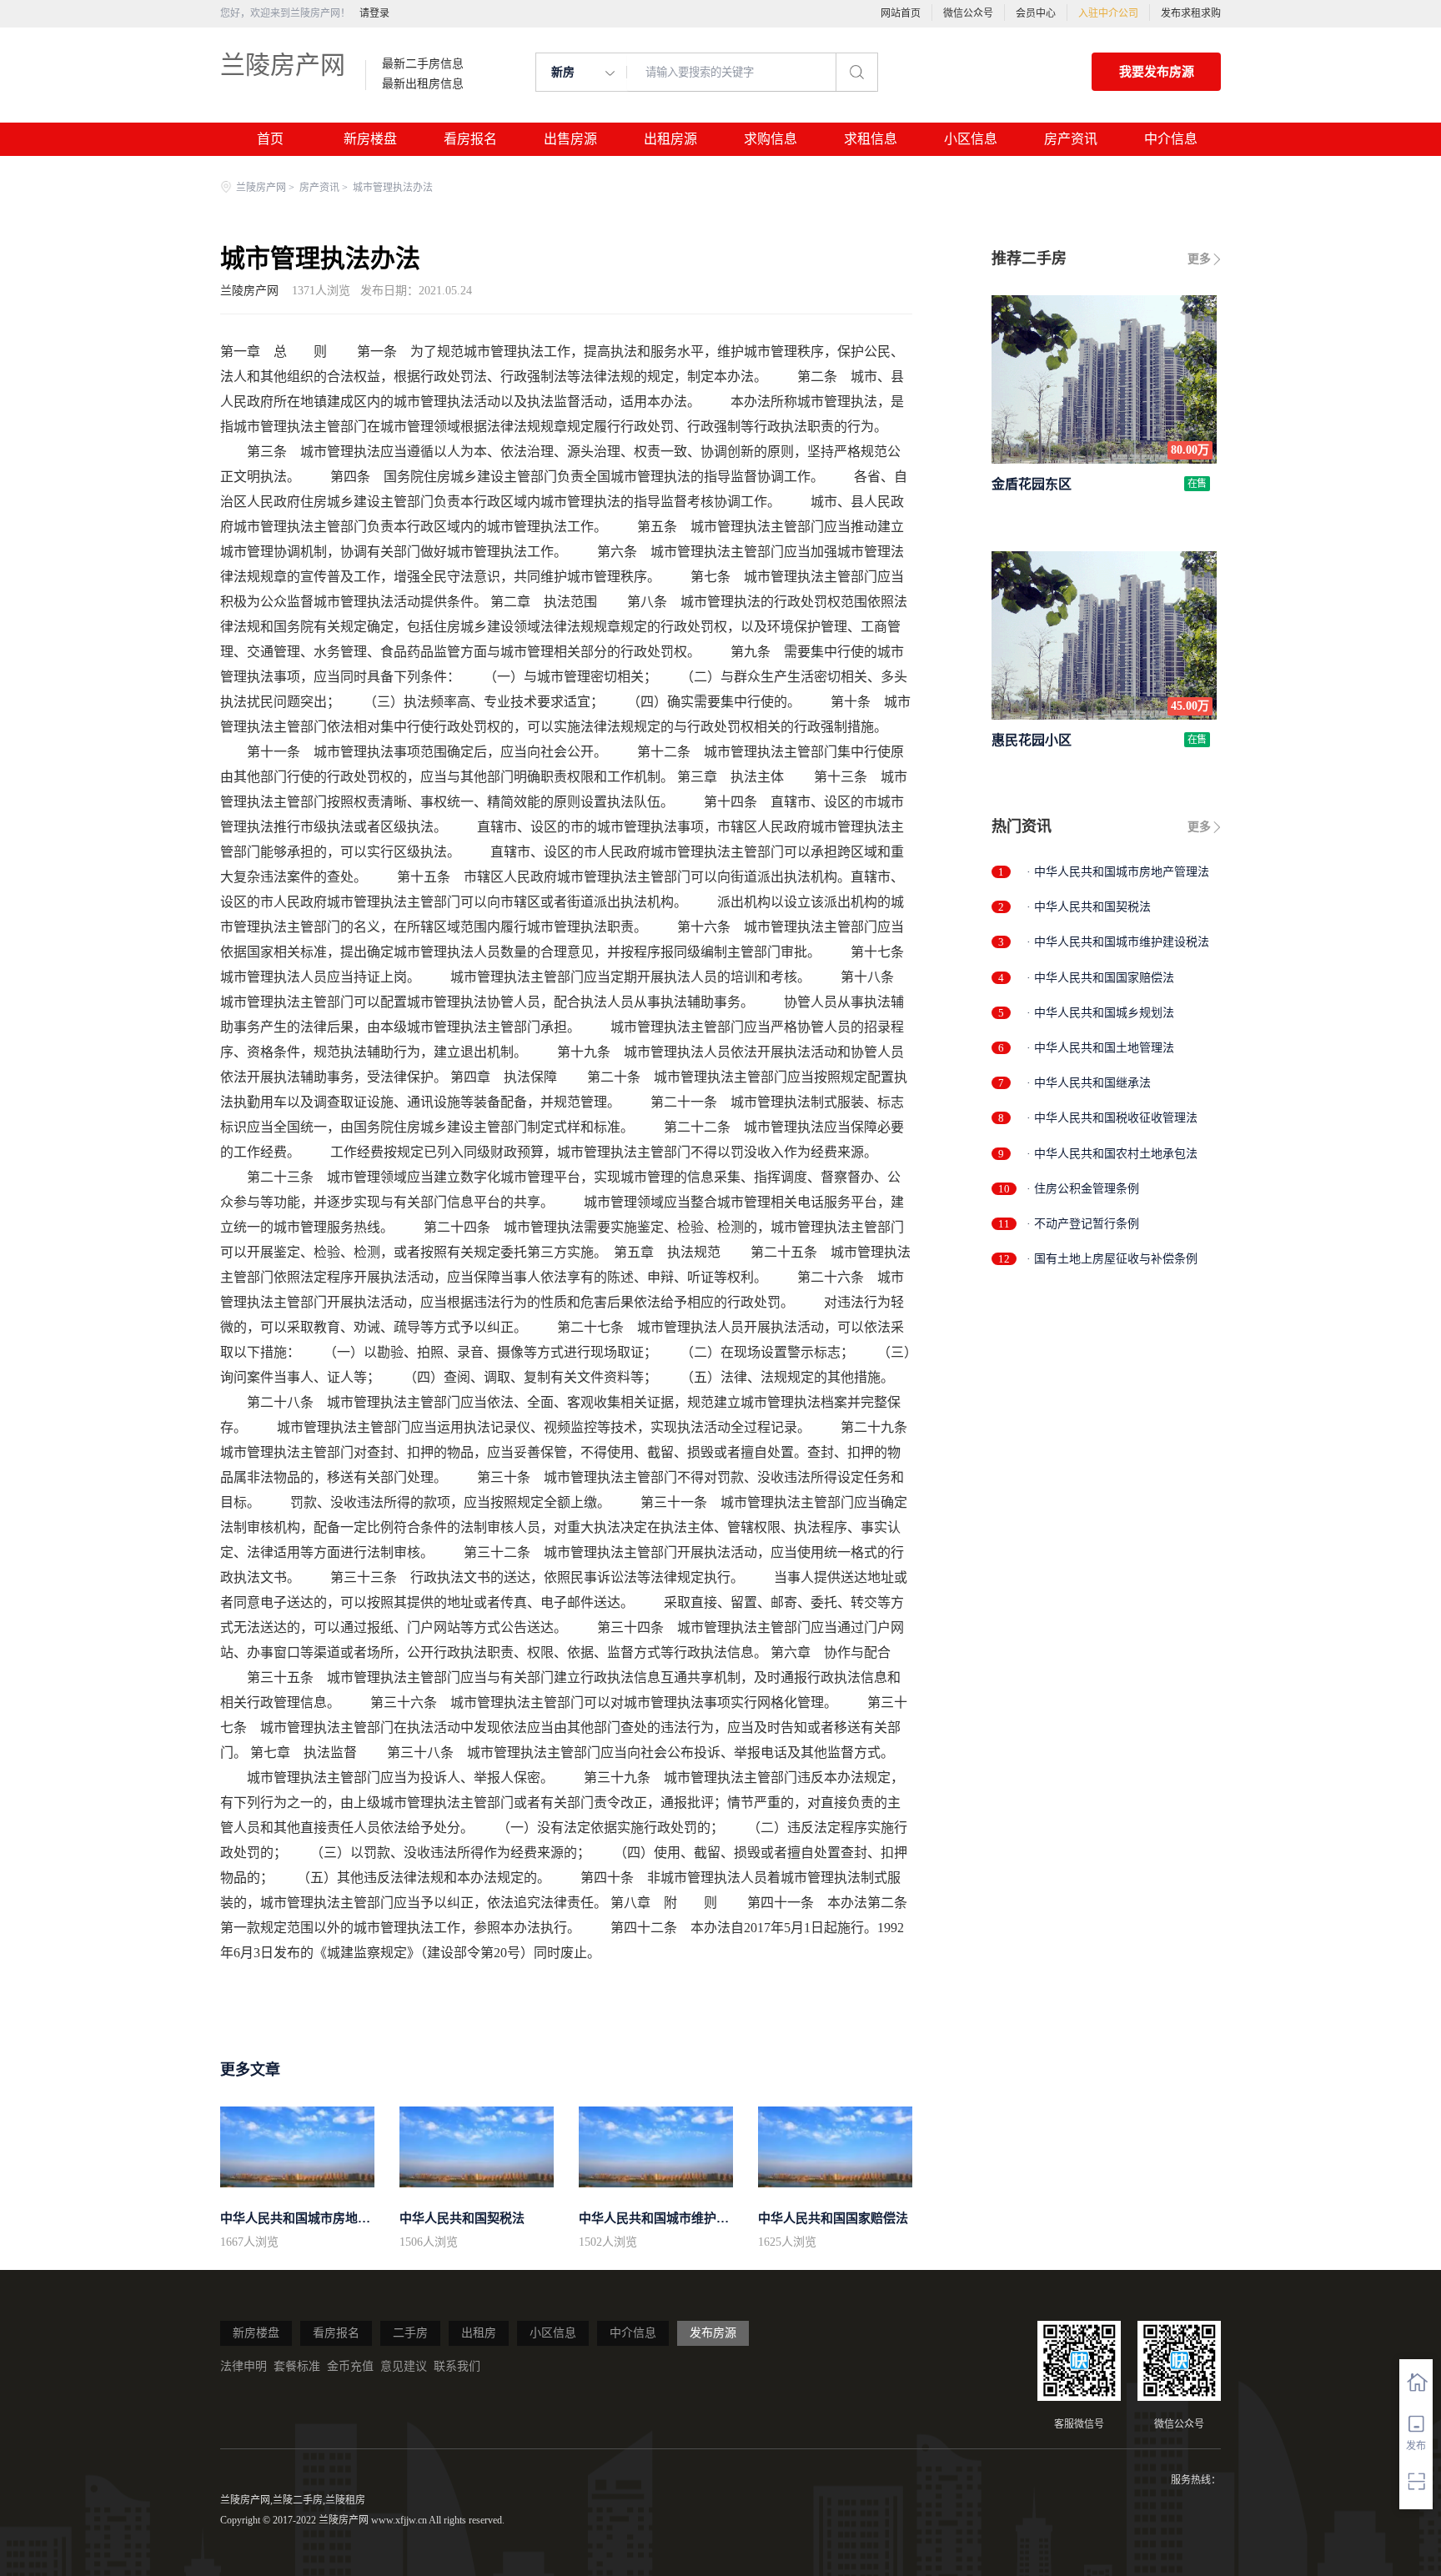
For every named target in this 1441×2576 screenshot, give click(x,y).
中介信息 (1171, 139)
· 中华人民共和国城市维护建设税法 (1118, 942)
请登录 (374, 13)
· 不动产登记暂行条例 (1083, 1224)
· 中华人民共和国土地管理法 (1100, 1048)
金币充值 (350, 2366)
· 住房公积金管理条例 (1083, 1189)
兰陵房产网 (283, 65)
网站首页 (901, 13)
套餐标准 (297, 2366)
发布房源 (713, 2333)
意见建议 (404, 2366)
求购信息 (771, 139)
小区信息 (971, 139)
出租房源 (670, 139)
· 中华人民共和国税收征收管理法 (1112, 1118)
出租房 (479, 2333)
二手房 (410, 2333)
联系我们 (457, 2366)
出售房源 (570, 139)
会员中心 (1036, 13)
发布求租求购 (1191, 13)
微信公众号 (968, 13)
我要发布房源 (1157, 72)
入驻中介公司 (1108, 13)
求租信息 (871, 139)
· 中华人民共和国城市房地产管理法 (1118, 872)
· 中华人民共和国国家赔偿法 (1100, 978)
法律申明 (244, 2366)
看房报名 (470, 139)
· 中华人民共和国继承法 (1089, 1083)
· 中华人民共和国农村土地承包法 (1112, 1154)
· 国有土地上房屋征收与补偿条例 (1112, 1259)
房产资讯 (1071, 139)
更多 (1199, 259)
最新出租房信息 (423, 84)
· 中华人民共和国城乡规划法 (1100, 1013)
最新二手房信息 (423, 64)
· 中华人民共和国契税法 (1089, 907)
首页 (270, 139)
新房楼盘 (370, 139)
